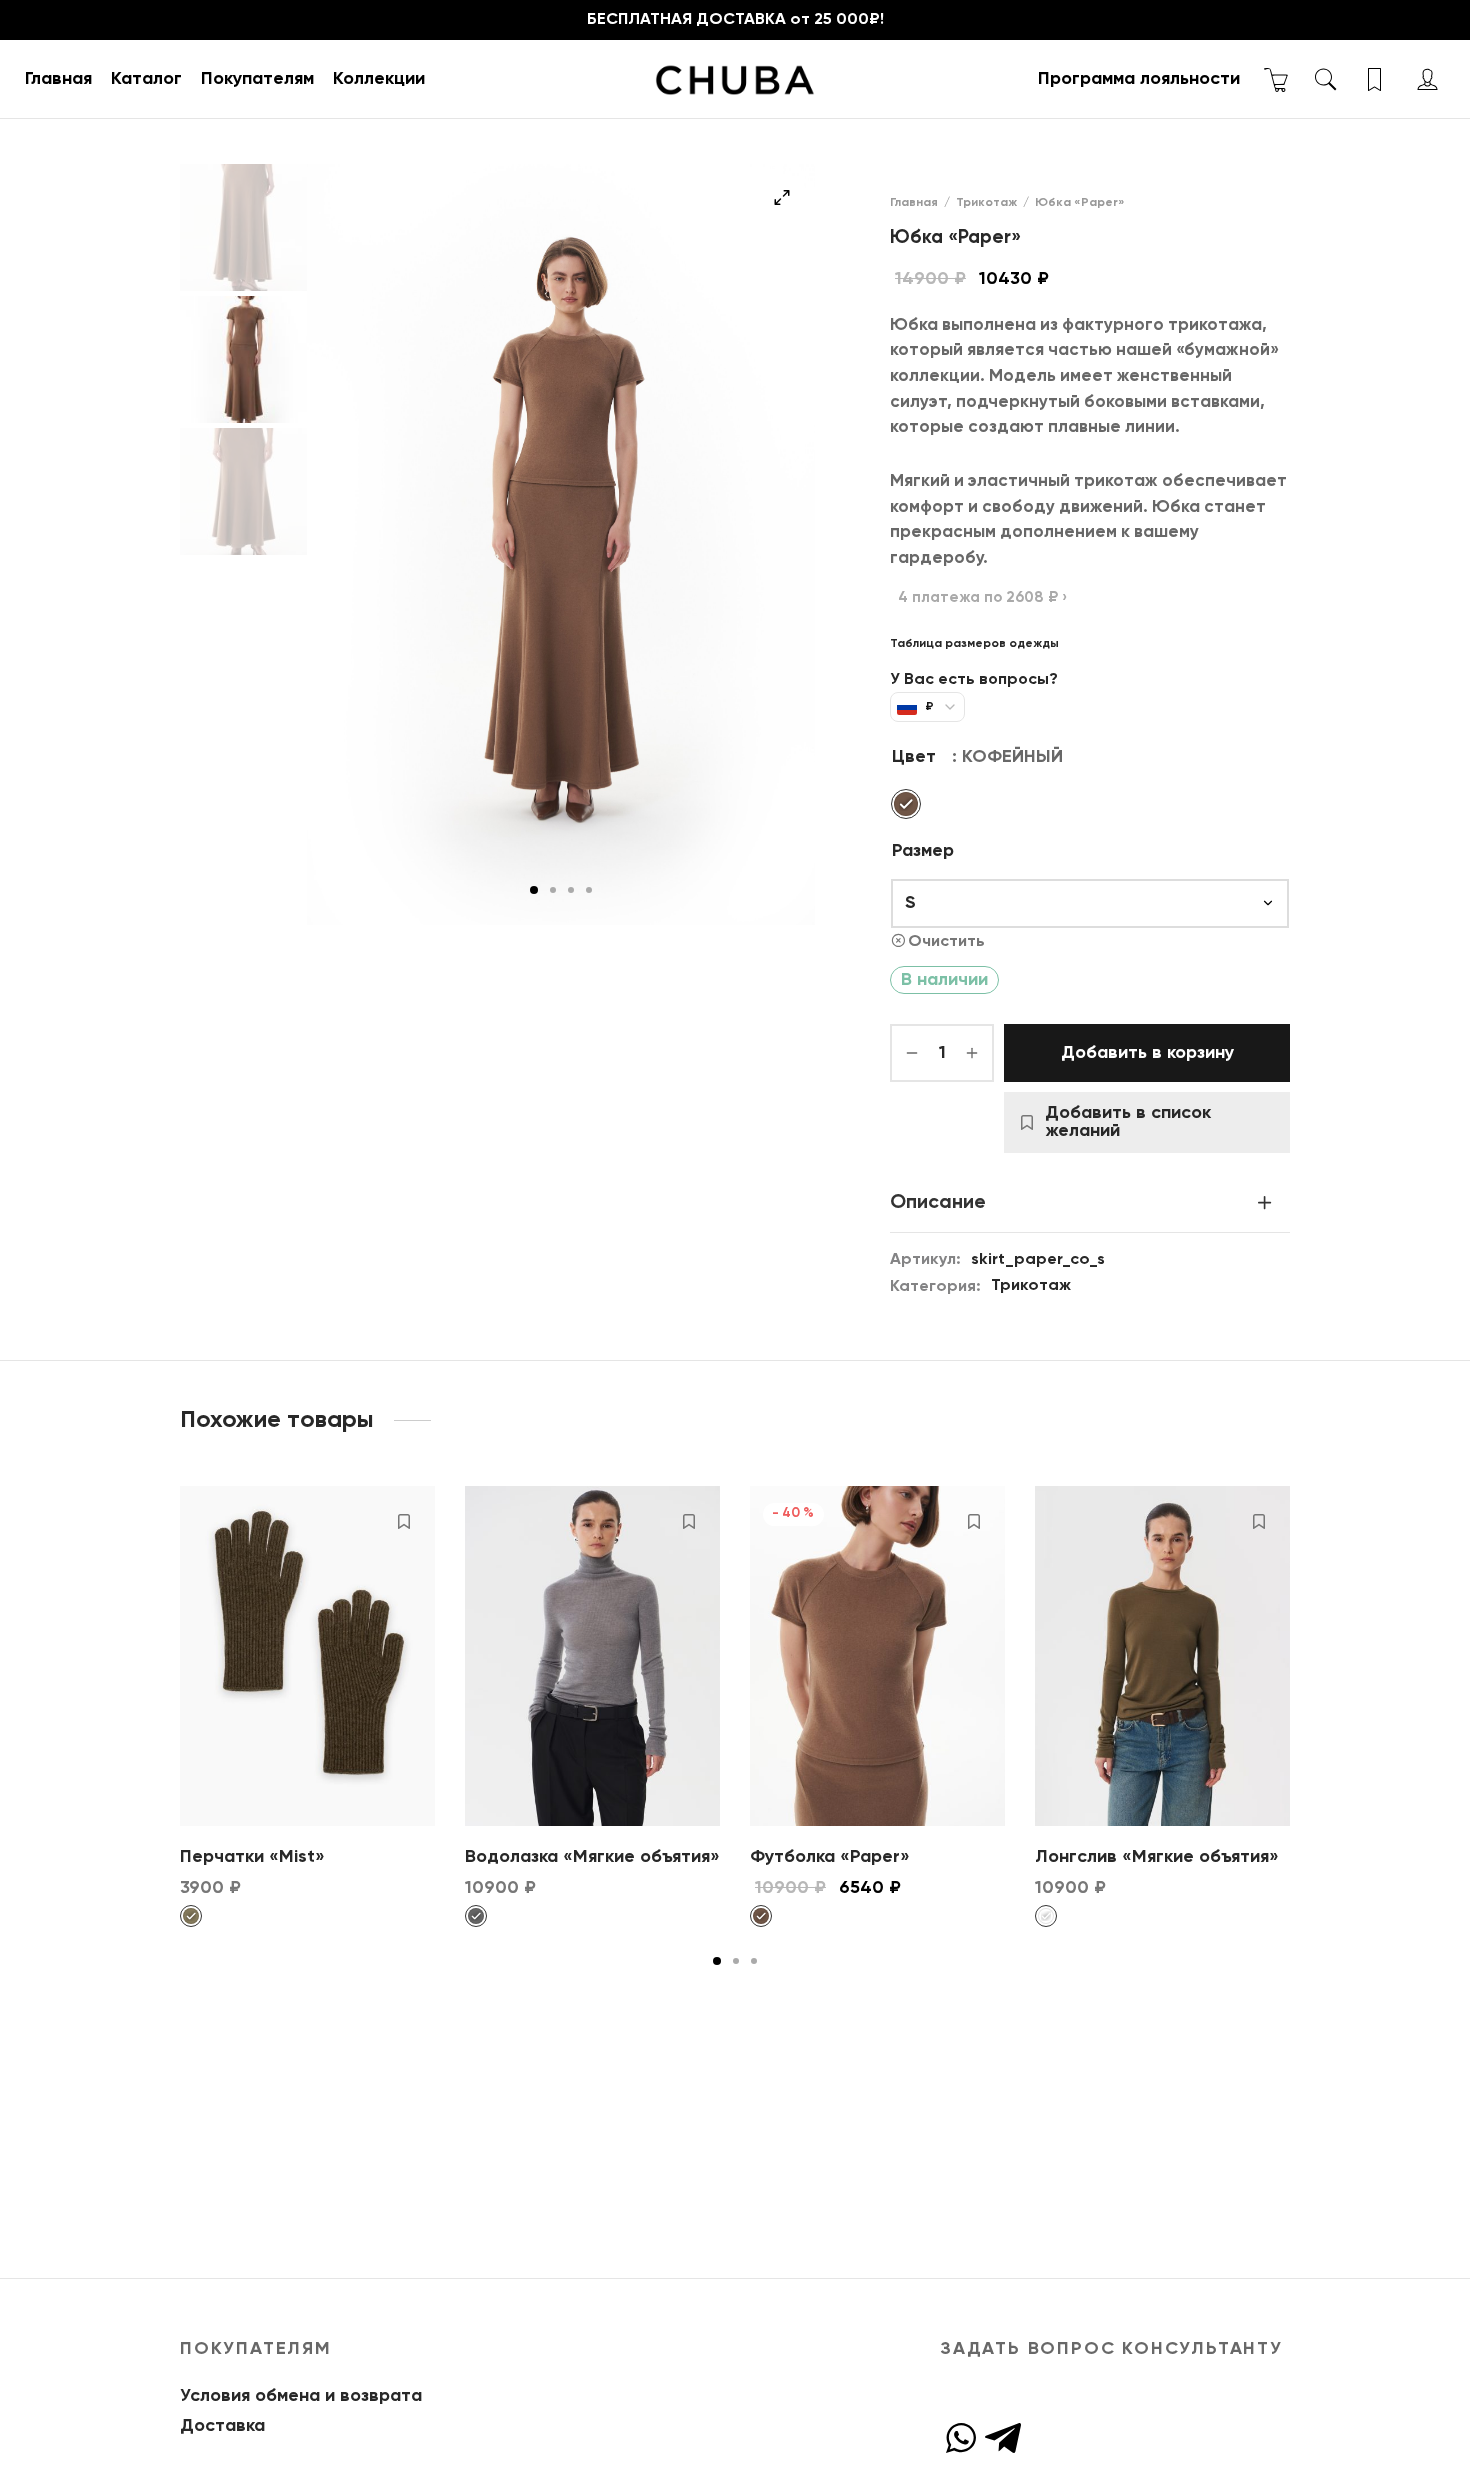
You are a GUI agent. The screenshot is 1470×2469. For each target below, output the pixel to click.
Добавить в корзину (1147, 1053)
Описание (938, 1202)
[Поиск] (1325, 79)
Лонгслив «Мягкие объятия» (1157, 1857)
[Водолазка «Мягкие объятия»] (592, 1656)
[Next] (1296, 1652)
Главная (58, 79)
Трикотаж (986, 203)
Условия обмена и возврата (301, 2396)
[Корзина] (1276, 79)
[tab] (1090, 1202)
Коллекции (379, 79)
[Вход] (1427, 79)
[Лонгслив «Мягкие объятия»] (1162, 1656)
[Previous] (174, 1652)
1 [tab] (534, 890)
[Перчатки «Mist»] (307, 1656)
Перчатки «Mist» (252, 1857)
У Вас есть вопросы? (974, 680)
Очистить (946, 941)
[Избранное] (1376, 79)
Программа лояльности (1139, 79)
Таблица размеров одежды (974, 644)
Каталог (146, 79)
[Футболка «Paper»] (877, 1656)
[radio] (906, 804)
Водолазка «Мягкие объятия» (592, 1857)
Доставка (222, 2426)
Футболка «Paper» (830, 1857)
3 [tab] (571, 890)
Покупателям (257, 79)
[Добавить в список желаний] (404, 1521)
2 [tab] (553, 890)
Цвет (914, 757)
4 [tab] (589, 890)
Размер (923, 851)
